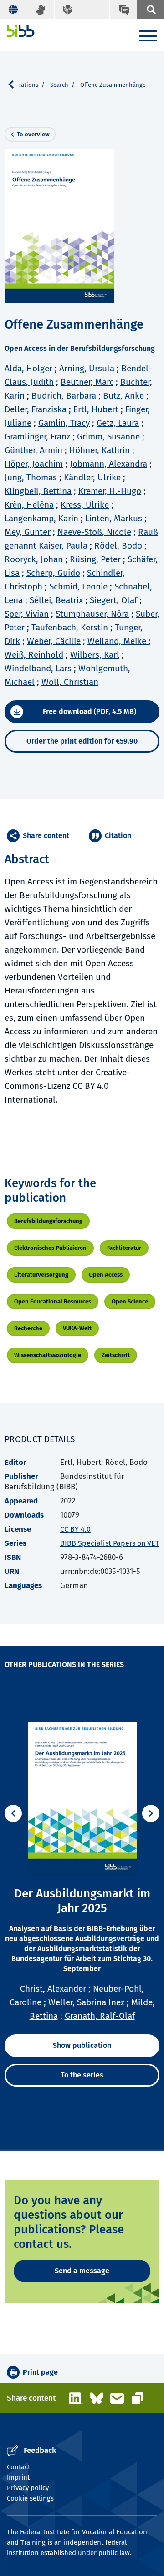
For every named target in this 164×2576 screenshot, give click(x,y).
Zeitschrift (116, 1355)
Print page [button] (40, 2372)
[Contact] (123, 10)
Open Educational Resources (53, 1301)
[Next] (151, 1813)
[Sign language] (41, 10)
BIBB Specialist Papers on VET (110, 1543)
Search (59, 85)
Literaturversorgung (41, 1275)
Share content (46, 836)
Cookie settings (30, 2498)
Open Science (130, 1301)
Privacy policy (28, 2488)
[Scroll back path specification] (15, 85)
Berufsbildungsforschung (48, 1221)
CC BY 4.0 (75, 1529)
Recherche (28, 1328)
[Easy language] (68, 10)
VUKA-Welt (77, 1328)
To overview (33, 134)
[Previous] (13, 1813)
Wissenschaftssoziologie (48, 1355)
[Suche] (150, 10)
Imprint (18, 2477)
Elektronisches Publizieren (50, 1248)
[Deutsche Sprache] (14, 10)
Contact (18, 2467)
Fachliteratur (124, 1248)
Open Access (106, 1275)
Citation (118, 836)
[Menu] (148, 37)
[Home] (21, 31)
